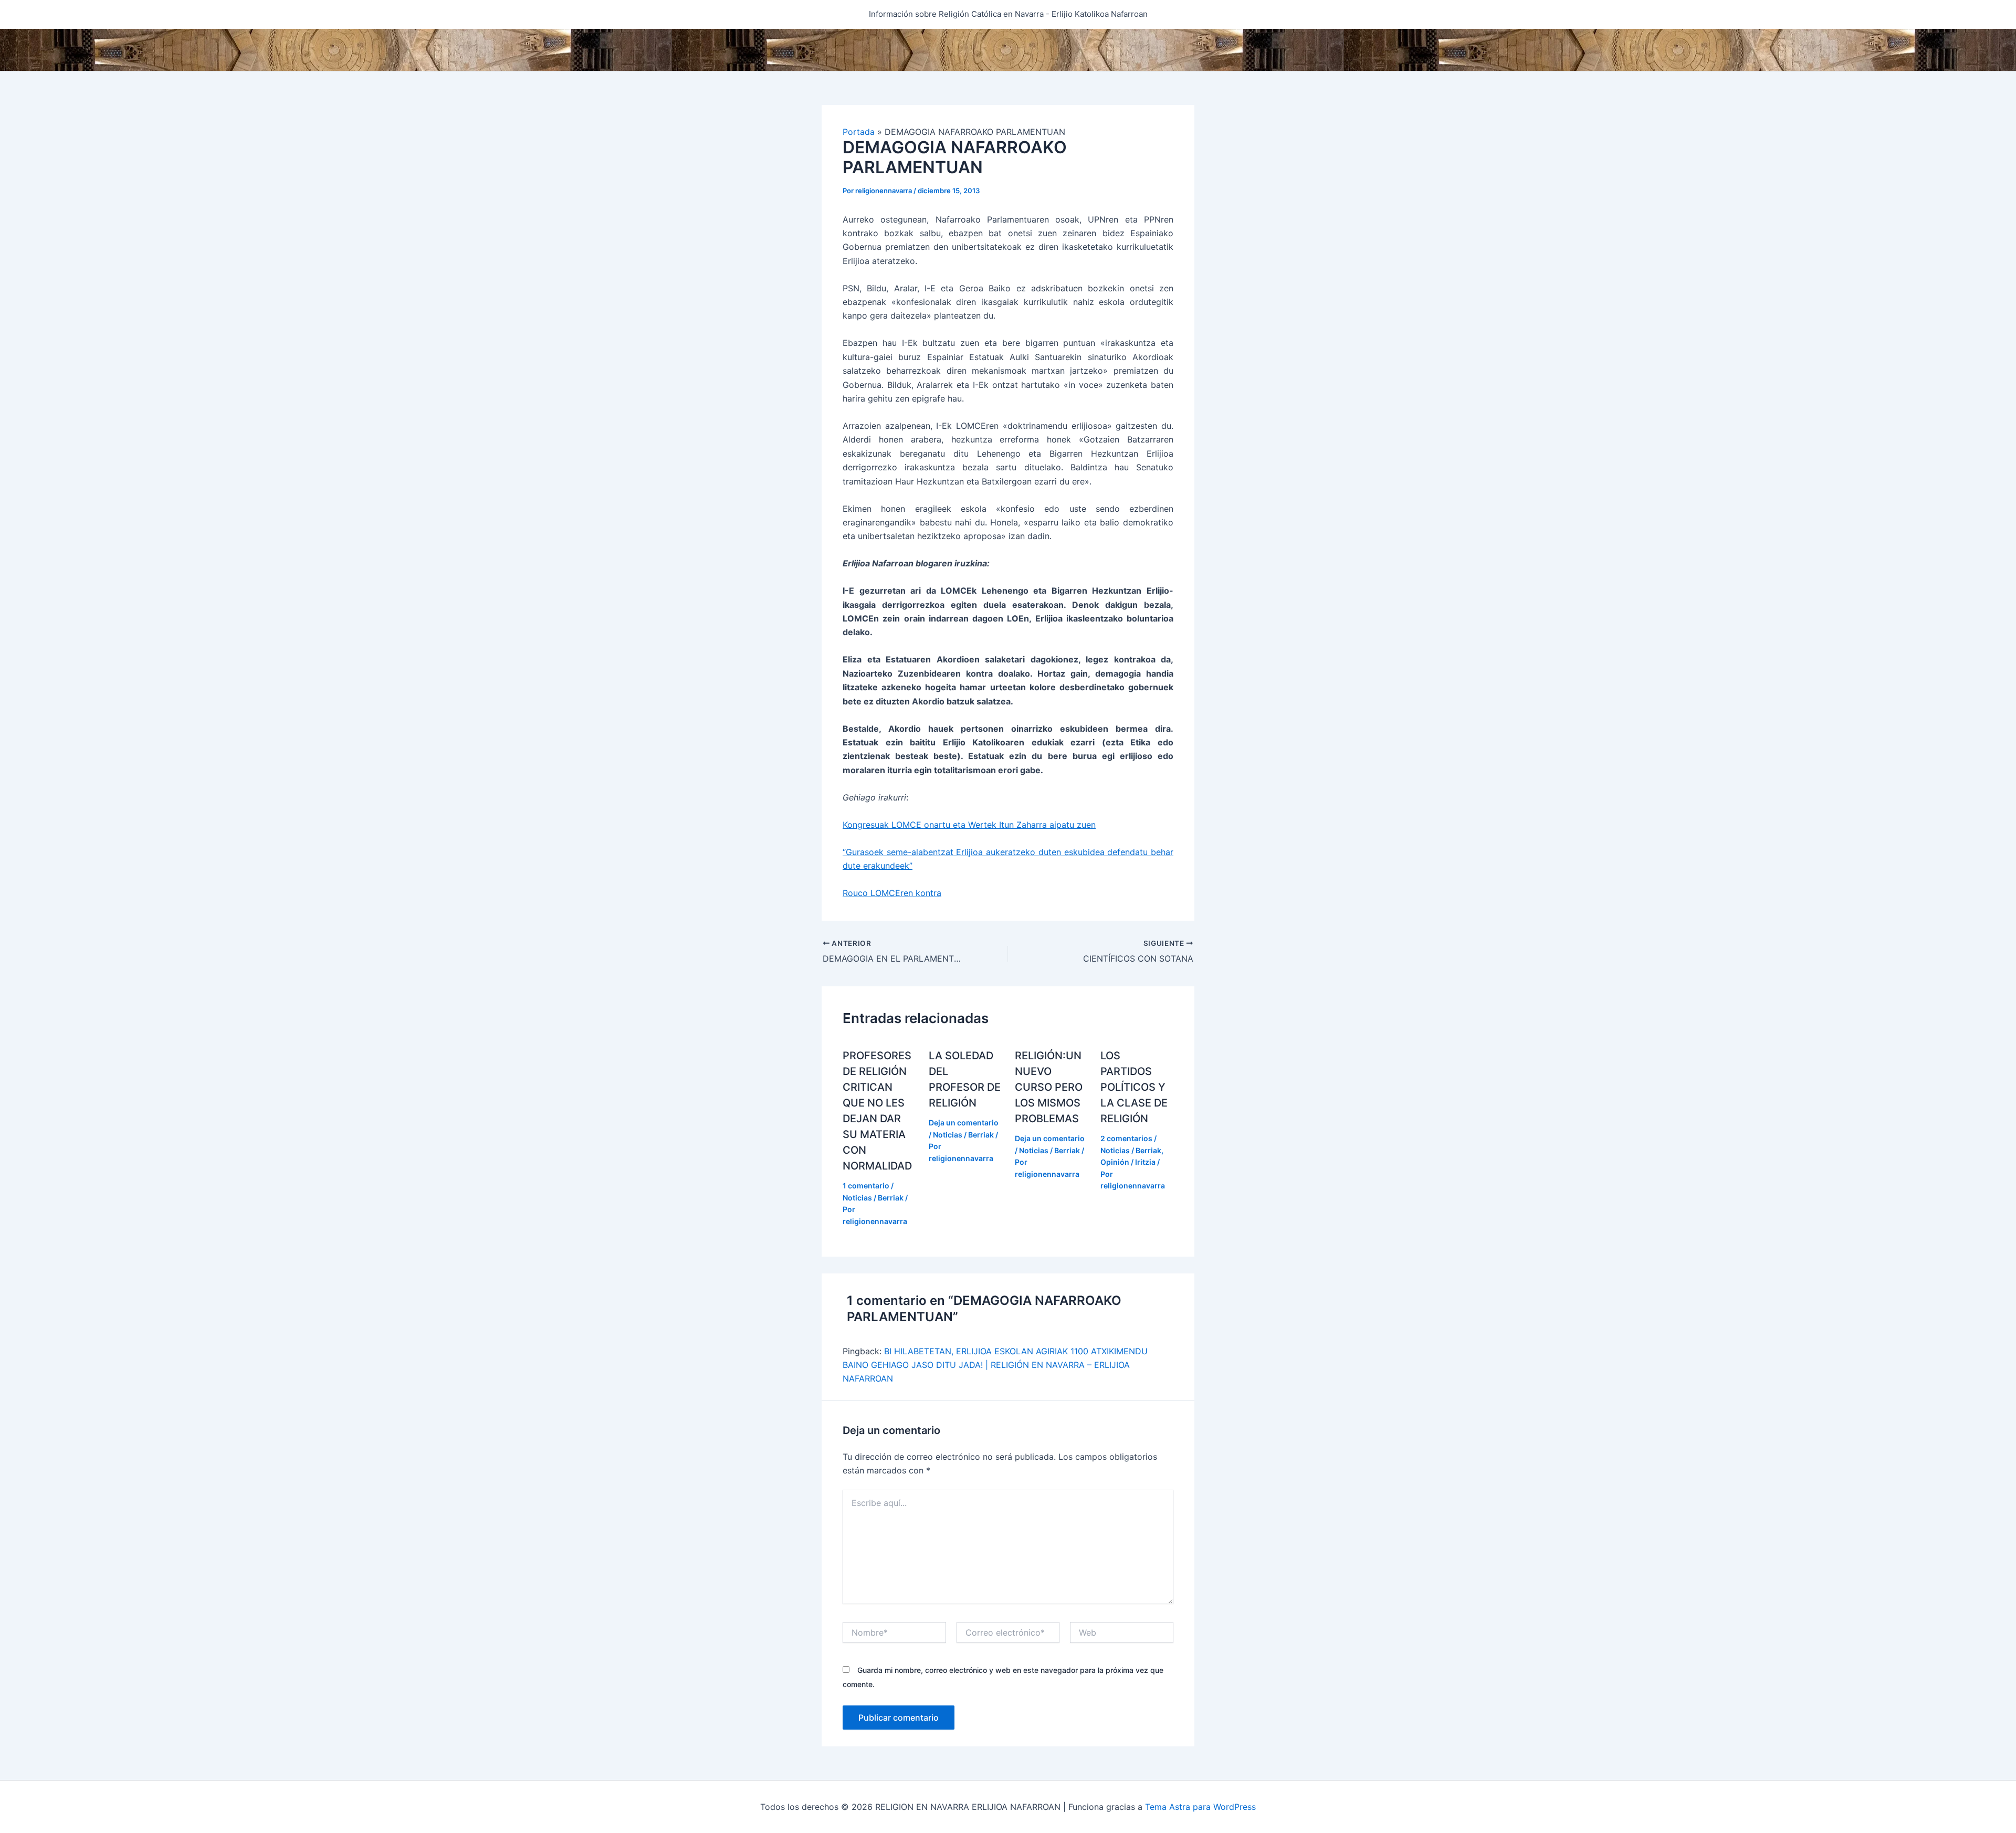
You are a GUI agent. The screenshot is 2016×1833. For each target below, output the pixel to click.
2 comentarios (1126, 1138)
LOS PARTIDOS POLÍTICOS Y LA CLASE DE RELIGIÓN (1134, 1087)
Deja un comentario (964, 1123)
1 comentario (866, 1186)
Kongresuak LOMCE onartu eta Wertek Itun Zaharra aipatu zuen (969, 825)
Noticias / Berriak (873, 1198)
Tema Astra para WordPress (1200, 1807)
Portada (859, 132)
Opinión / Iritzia (1128, 1162)
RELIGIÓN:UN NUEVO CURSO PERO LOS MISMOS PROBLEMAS (1049, 1087)
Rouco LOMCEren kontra (892, 893)
